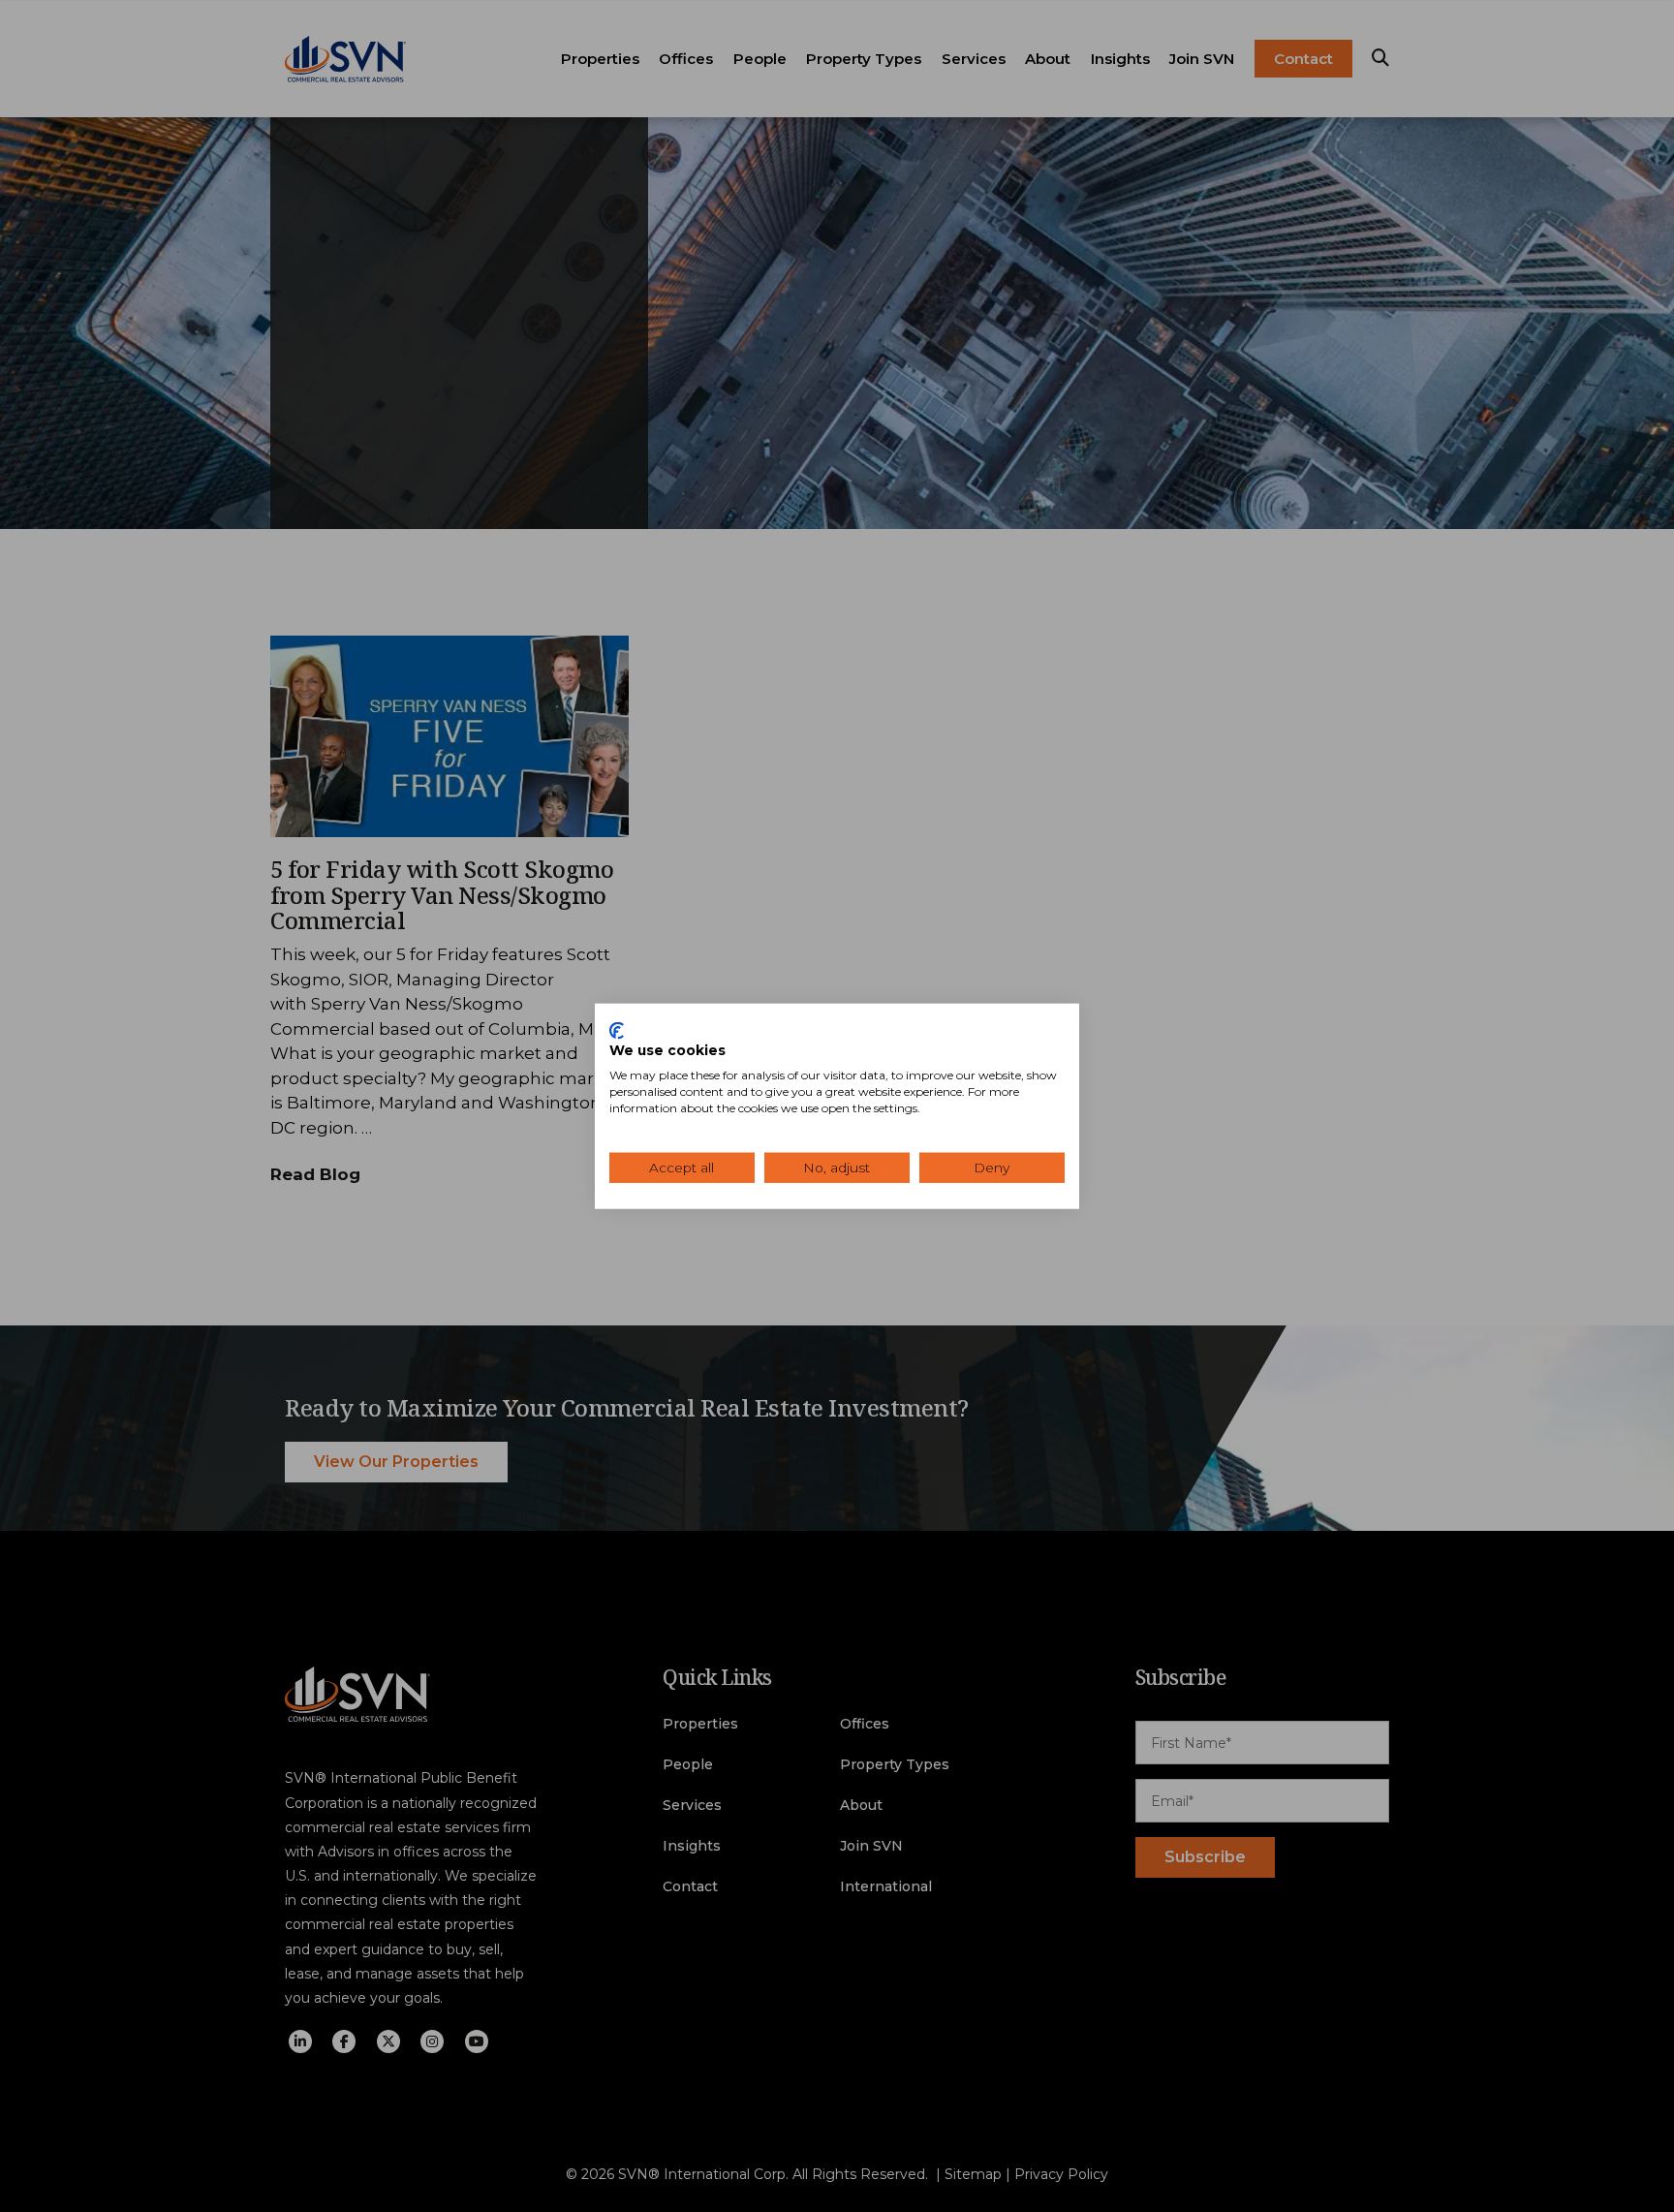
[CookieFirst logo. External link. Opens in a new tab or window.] (617, 1030)
